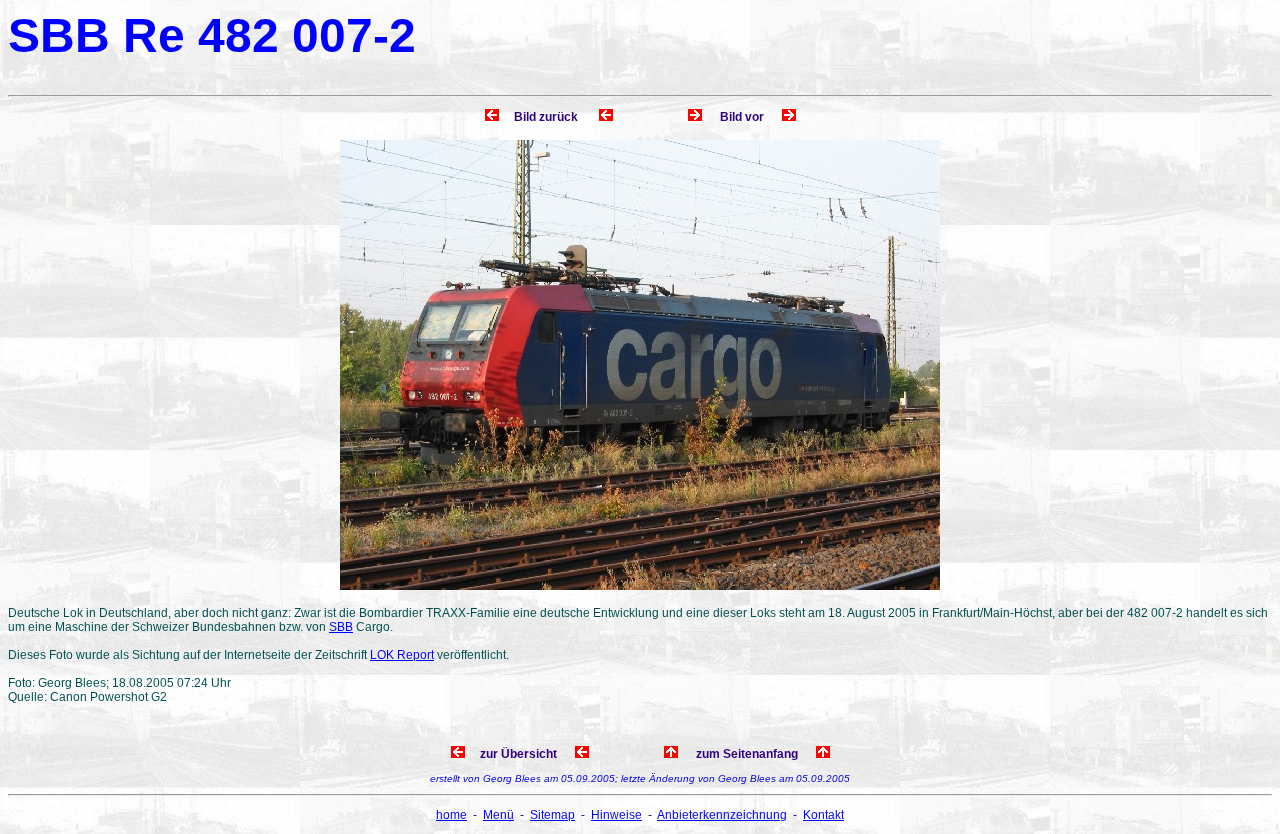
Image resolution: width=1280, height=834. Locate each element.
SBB (341, 627)
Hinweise (616, 815)
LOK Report (402, 655)
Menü (498, 815)
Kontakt (823, 815)
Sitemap (552, 815)
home (451, 815)
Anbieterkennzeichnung (722, 815)
